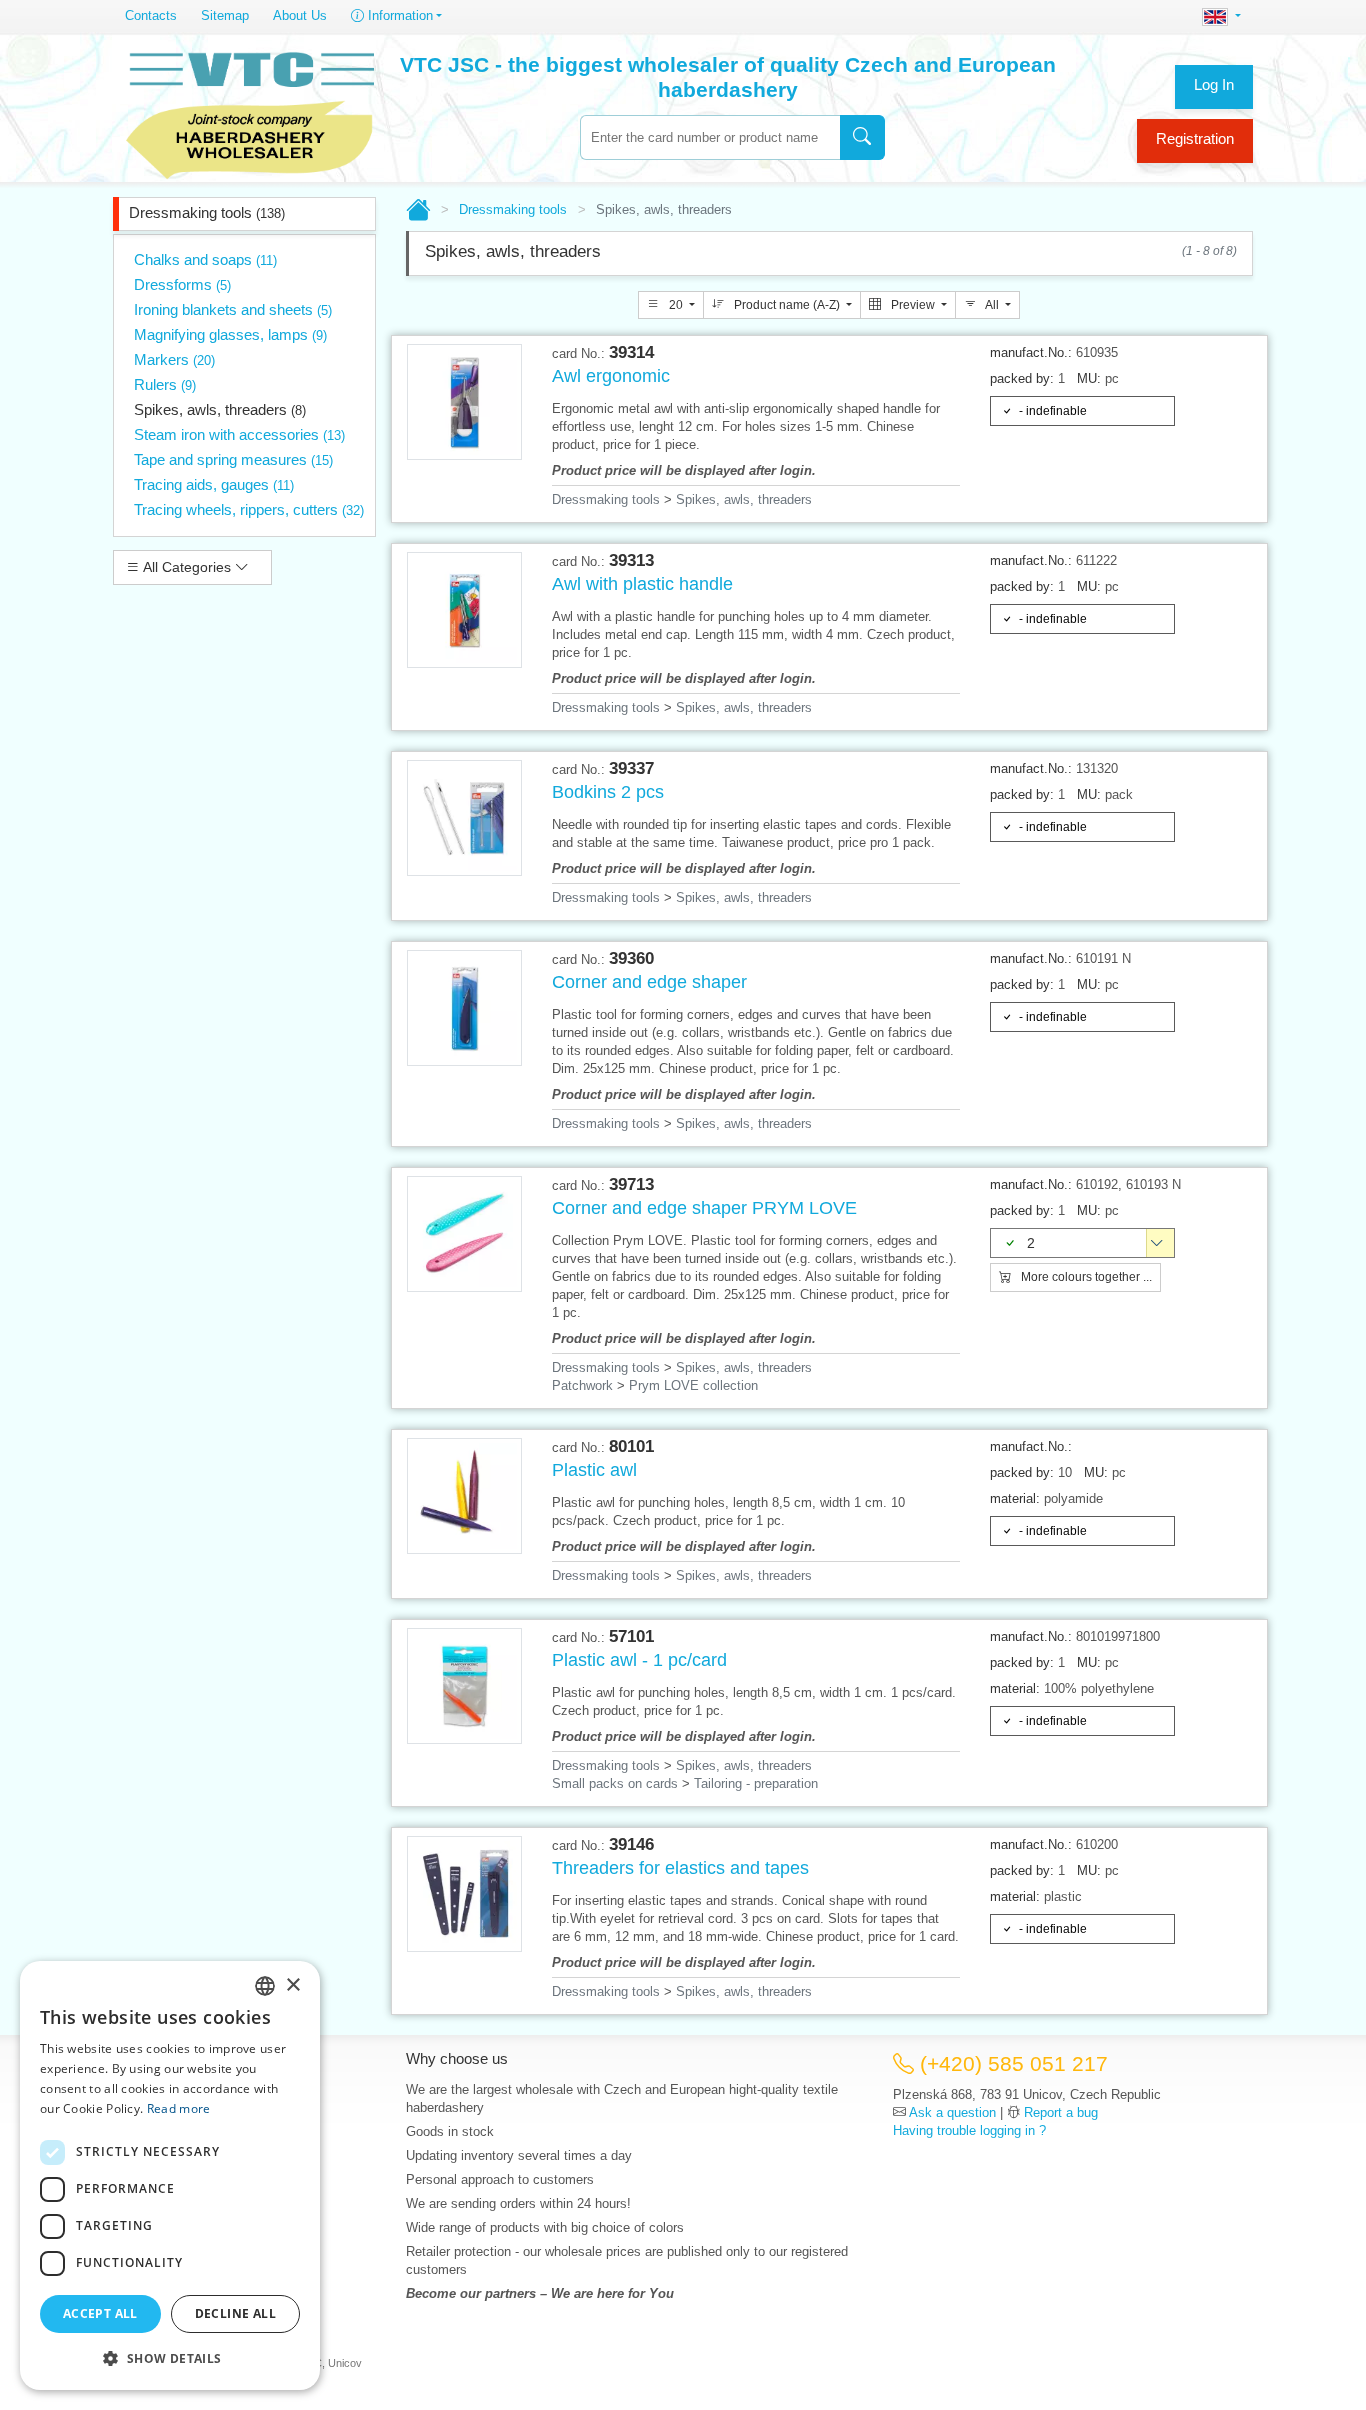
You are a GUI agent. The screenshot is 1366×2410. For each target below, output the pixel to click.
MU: (1089, 378)
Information (398, 15)
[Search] (862, 137)
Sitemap (225, 15)
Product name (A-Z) (787, 305)
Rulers (165, 384)
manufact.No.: (1031, 352)
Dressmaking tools (207, 212)
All (992, 305)
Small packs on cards (615, 1783)
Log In (1214, 84)
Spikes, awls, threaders (220, 409)
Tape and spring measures (233, 459)
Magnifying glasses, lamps (230, 334)
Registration (1195, 138)
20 (676, 305)
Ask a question (952, 2112)
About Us (300, 15)
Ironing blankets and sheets (233, 309)
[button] (170, 2358)
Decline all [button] (235, 2313)
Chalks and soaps (205, 259)
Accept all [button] (100, 2313)
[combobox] (710, 137)
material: (1015, 1498)
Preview (913, 305)
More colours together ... (1085, 1277)
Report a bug (1061, 2112)
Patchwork (582, 1385)
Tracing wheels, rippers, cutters (249, 509)
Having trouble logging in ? (969, 2130)
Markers (174, 359)
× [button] (292, 1985)
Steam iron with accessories (239, 434)
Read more (179, 2108)
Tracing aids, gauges (214, 484)
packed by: (1022, 378)
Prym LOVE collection (693, 1385)
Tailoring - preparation (756, 1783)
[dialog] (170, 2175)
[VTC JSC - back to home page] (250, 112)
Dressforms (182, 284)
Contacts (151, 15)
